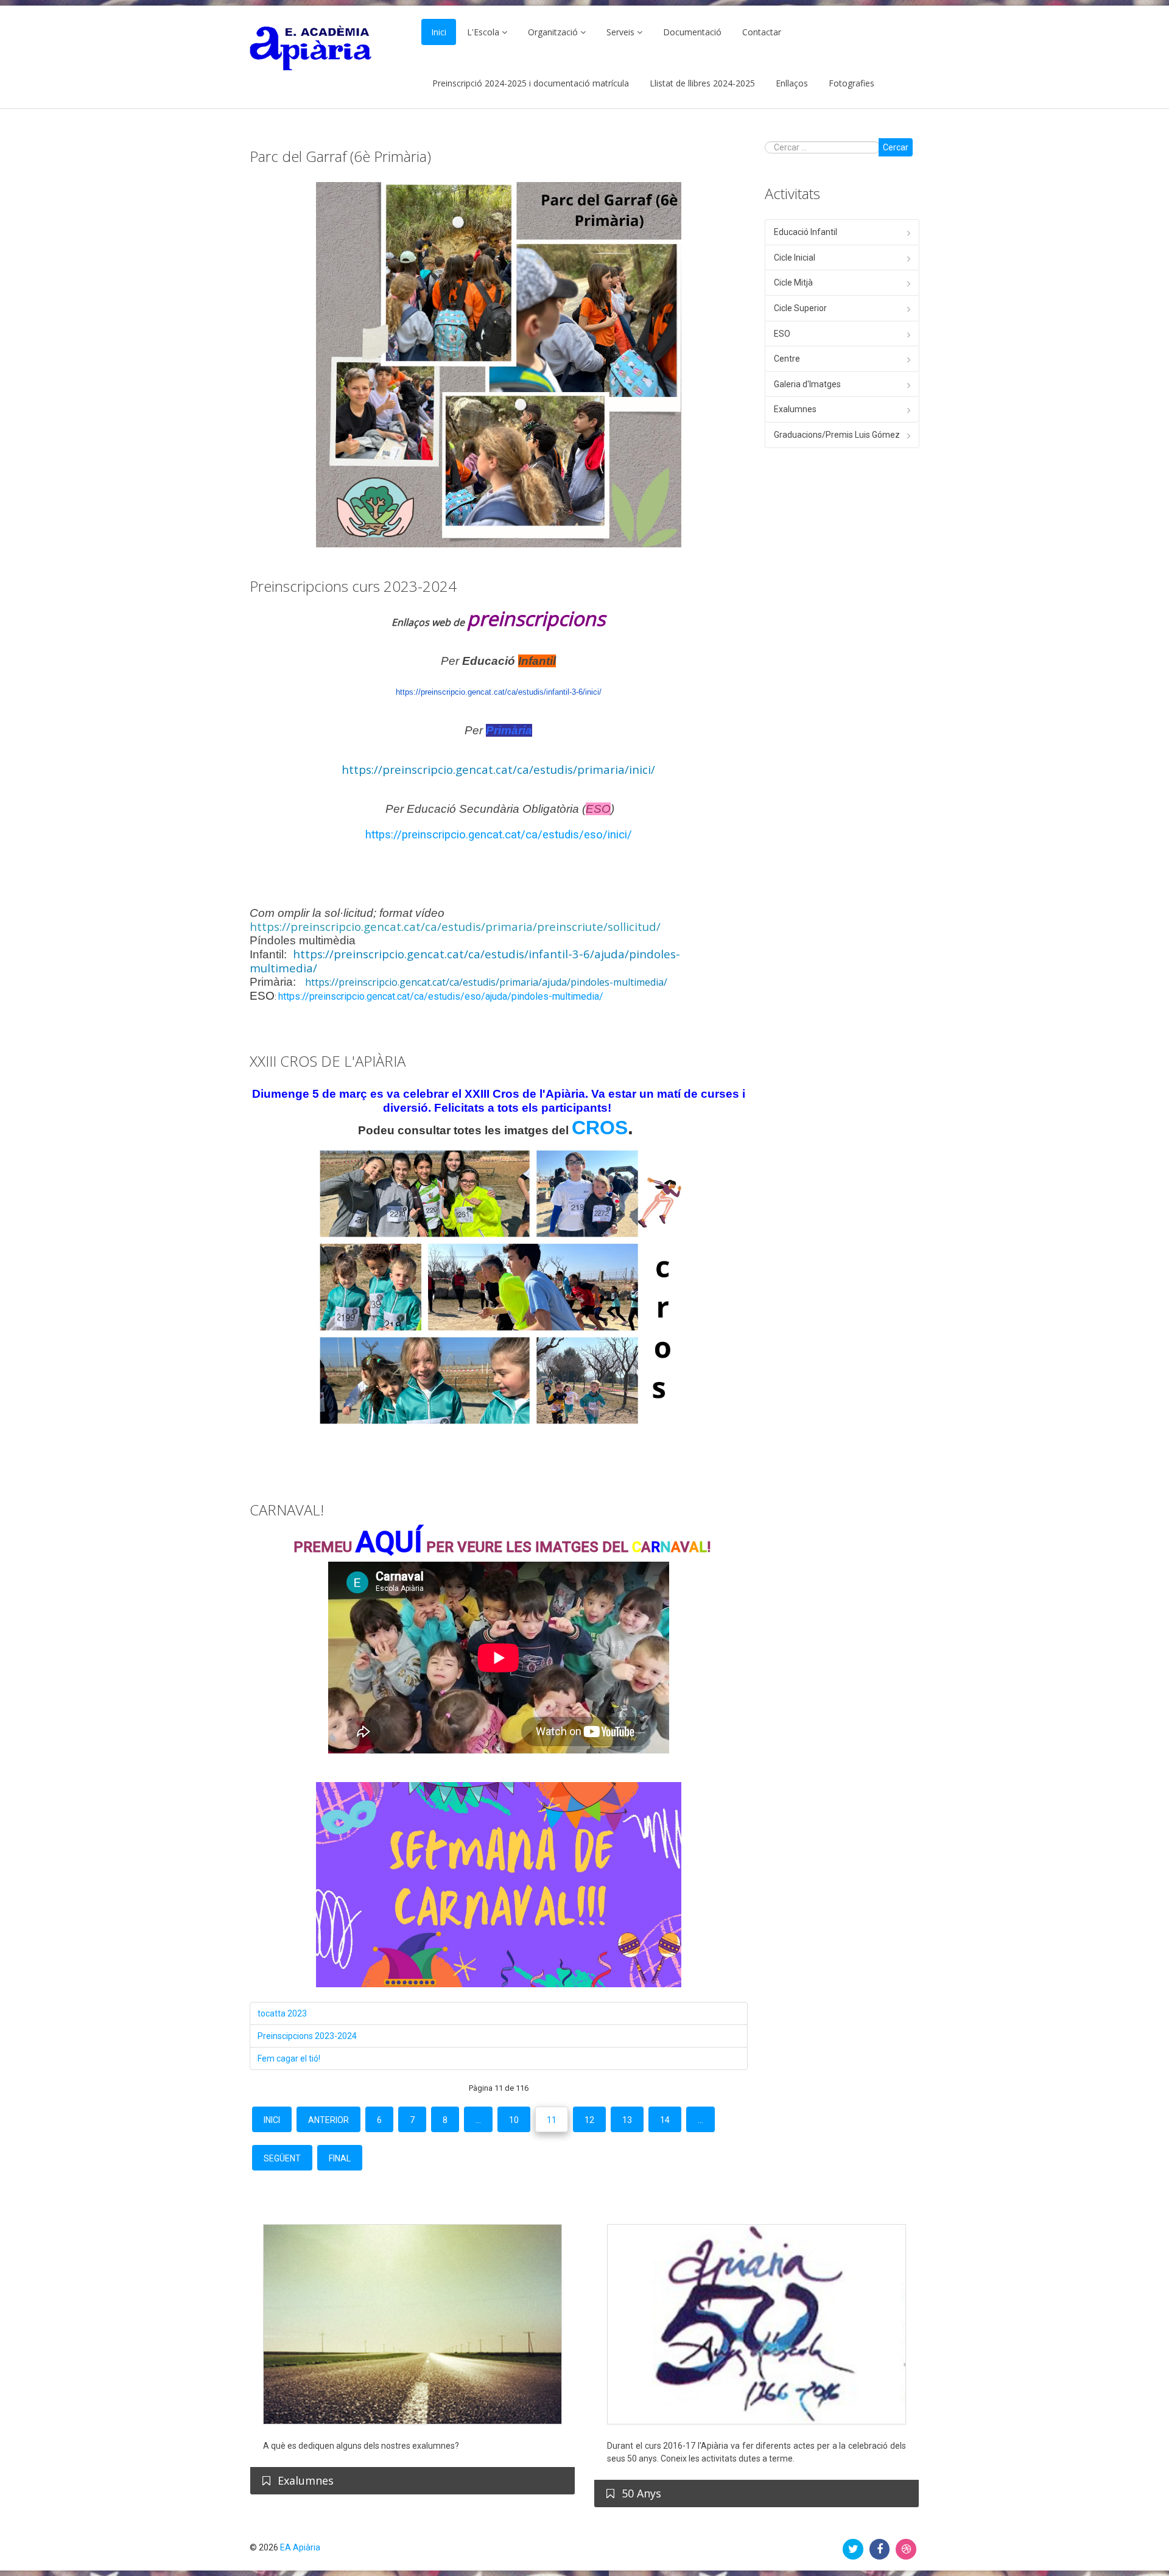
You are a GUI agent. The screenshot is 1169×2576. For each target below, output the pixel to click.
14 (665, 2120)
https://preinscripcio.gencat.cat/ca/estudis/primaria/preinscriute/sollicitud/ (455, 926)
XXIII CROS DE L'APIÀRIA (328, 1061)
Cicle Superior (800, 308)
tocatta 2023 (282, 2013)
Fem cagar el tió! (289, 2058)
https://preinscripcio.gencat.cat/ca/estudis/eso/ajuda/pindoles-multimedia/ (441, 996)
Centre (787, 359)
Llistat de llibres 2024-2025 (702, 83)
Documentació (692, 32)
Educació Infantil (806, 232)
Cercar (896, 147)
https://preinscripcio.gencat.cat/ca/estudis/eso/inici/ (499, 835)
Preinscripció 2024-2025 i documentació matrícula (531, 83)
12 (589, 2120)
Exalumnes (795, 409)
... (478, 2120)
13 (627, 2120)
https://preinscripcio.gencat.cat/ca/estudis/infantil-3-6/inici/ (499, 692)
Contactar (762, 32)
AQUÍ (389, 1542)
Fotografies (851, 83)
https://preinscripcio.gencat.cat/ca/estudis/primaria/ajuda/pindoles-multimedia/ (486, 982)
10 (514, 2120)
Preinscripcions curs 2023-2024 (353, 586)
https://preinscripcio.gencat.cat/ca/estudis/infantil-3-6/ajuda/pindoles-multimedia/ (465, 961)
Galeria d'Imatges (807, 384)
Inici (439, 32)
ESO (782, 334)
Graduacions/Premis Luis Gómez (837, 435)
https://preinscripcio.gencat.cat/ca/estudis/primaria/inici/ (498, 769)
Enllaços (792, 83)
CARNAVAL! (287, 1510)
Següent (282, 2158)
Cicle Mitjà (793, 283)
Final (340, 2158)
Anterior (328, 2120)
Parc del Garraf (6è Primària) (340, 156)
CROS (600, 1128)
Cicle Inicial (795, 258)
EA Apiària (300, 2547)
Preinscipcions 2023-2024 (307, 2036)
